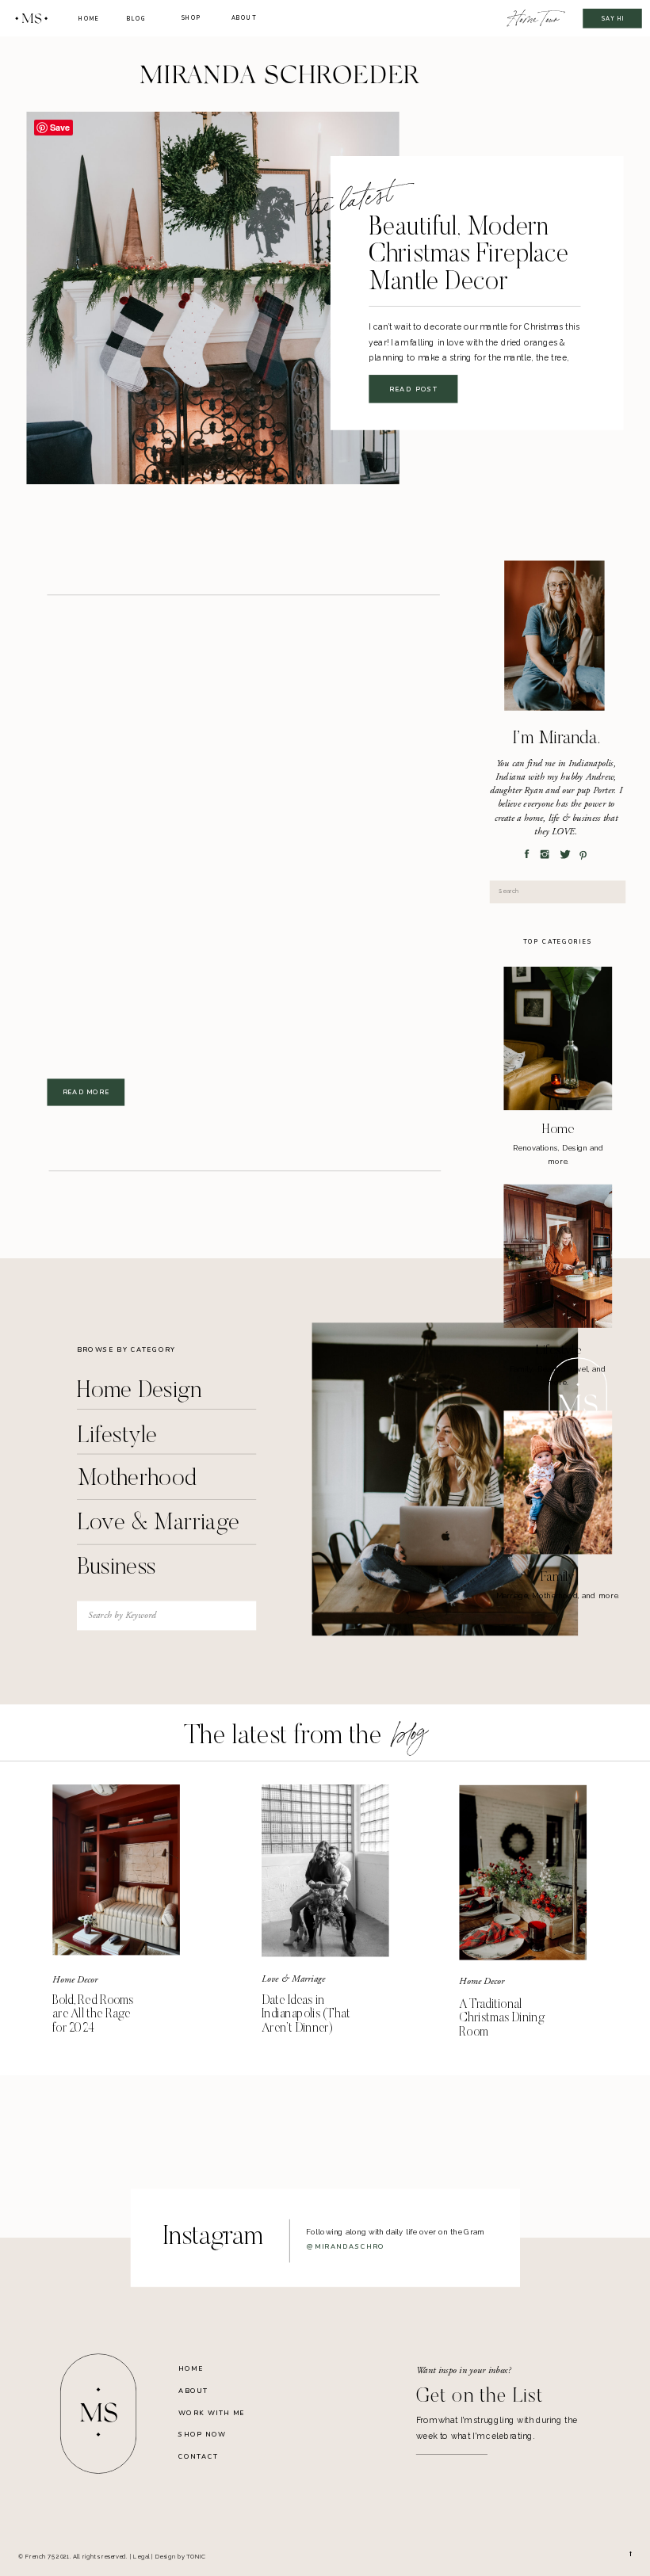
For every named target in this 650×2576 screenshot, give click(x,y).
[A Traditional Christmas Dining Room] (523, 1873)
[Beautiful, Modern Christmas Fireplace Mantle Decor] (212, 298)
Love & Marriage (293, 1979)
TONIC (196, 2557)
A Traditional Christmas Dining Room (501, 2018)
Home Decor (75, 1979)
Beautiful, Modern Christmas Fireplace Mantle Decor (469, 256)
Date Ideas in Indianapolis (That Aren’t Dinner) (306, 2014)
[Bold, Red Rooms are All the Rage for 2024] (116, 1870)
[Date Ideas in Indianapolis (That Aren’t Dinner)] (325, 1870)
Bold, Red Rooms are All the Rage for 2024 (93, 2014)
